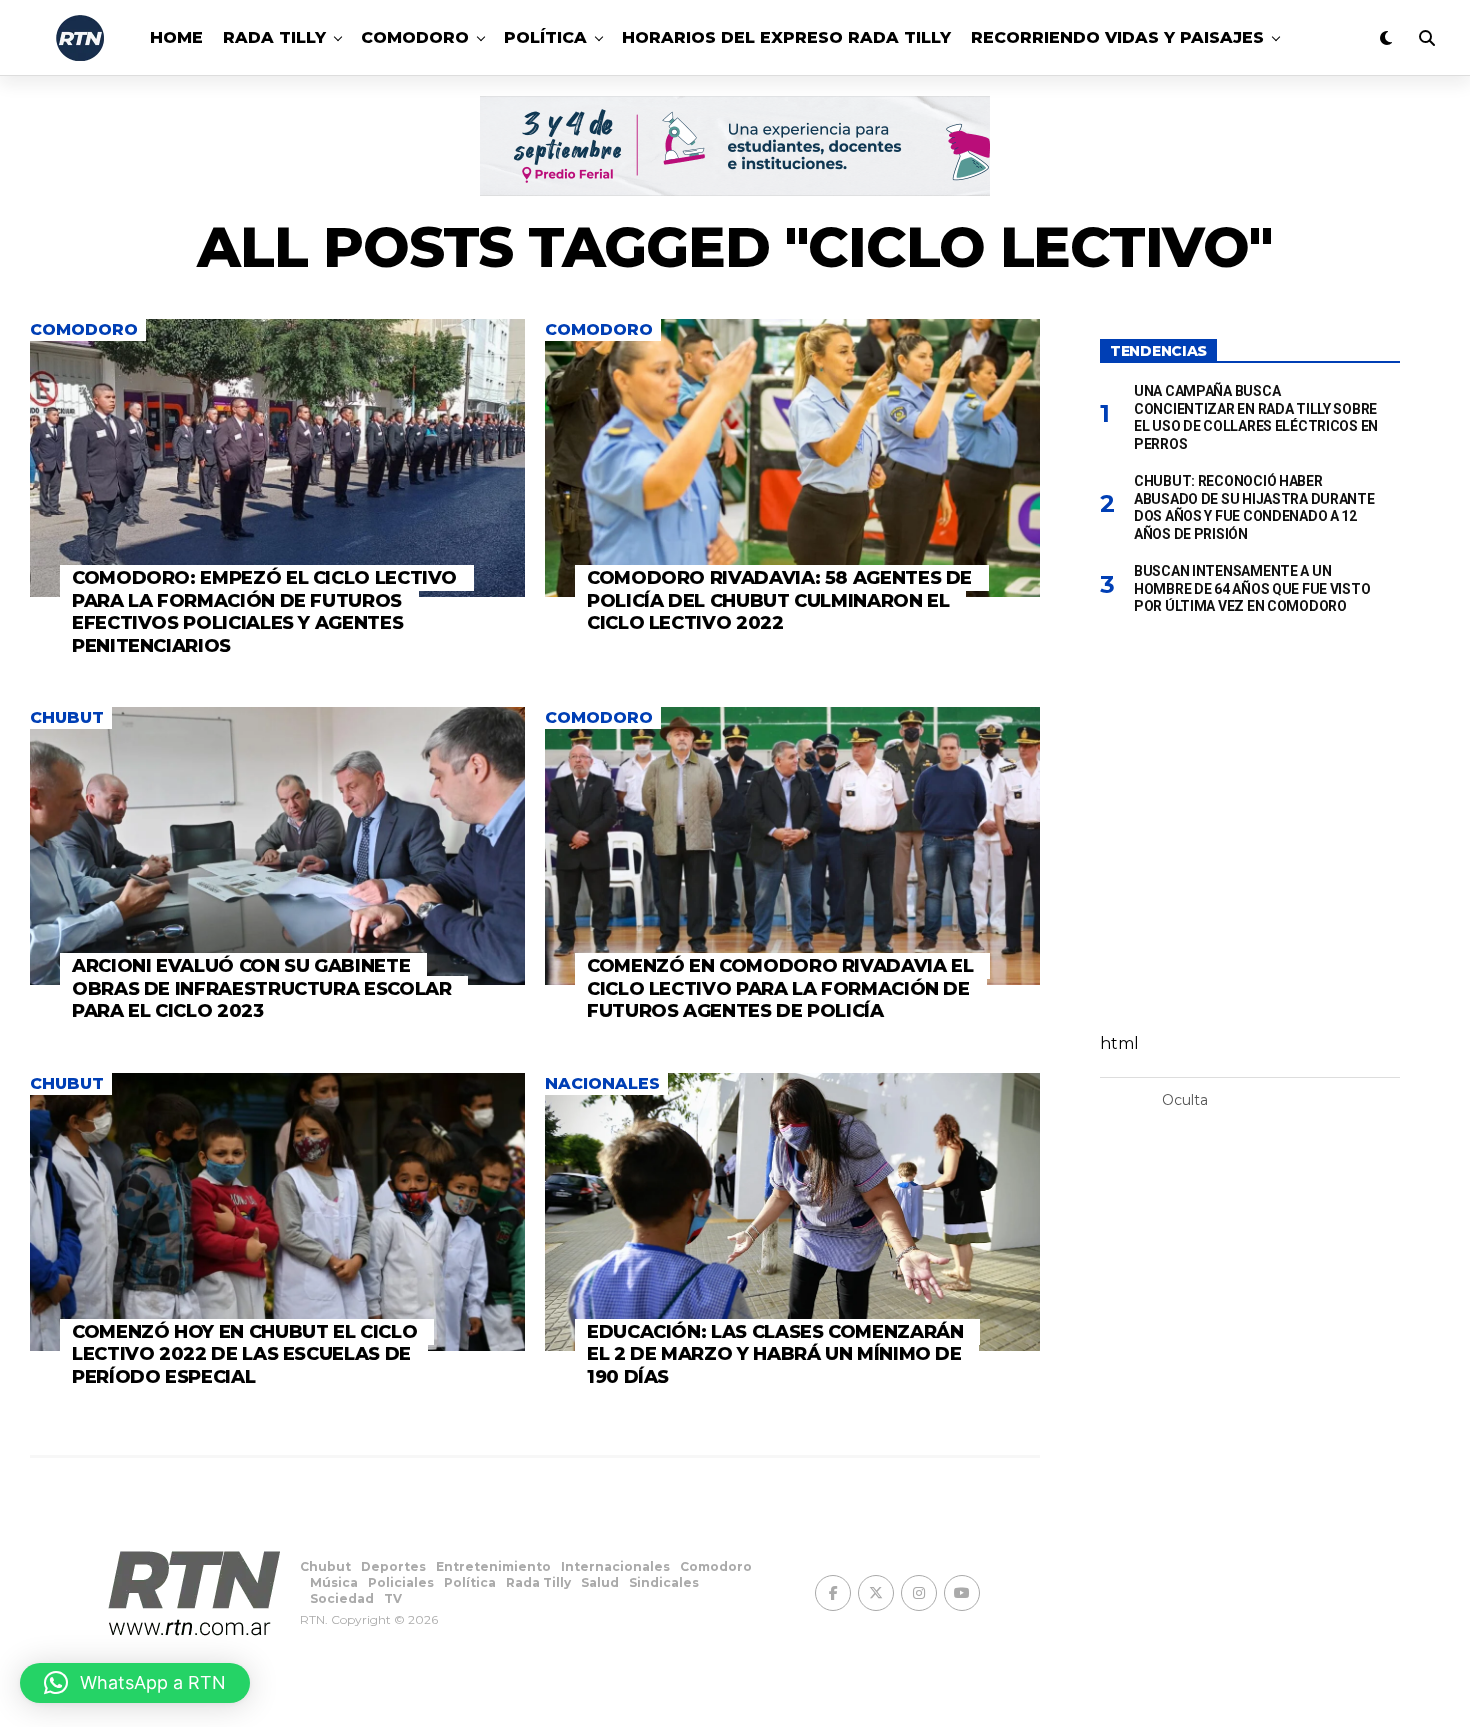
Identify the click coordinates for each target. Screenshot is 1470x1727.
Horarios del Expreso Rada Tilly (786, 37)
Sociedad (342, 1598)
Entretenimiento (493, 1566)
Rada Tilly (274, 37)
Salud (600, 1582)
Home (176, 37)
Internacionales (615, 1566)
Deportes (393, 1566)
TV (393, 1598)
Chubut (325, 1566)
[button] (135, 1683)
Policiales (401, 1582)
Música (334, 1582)
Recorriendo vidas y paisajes (1117, 37)
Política (545, 37)
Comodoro (415, 37)
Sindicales (664, 1582)
